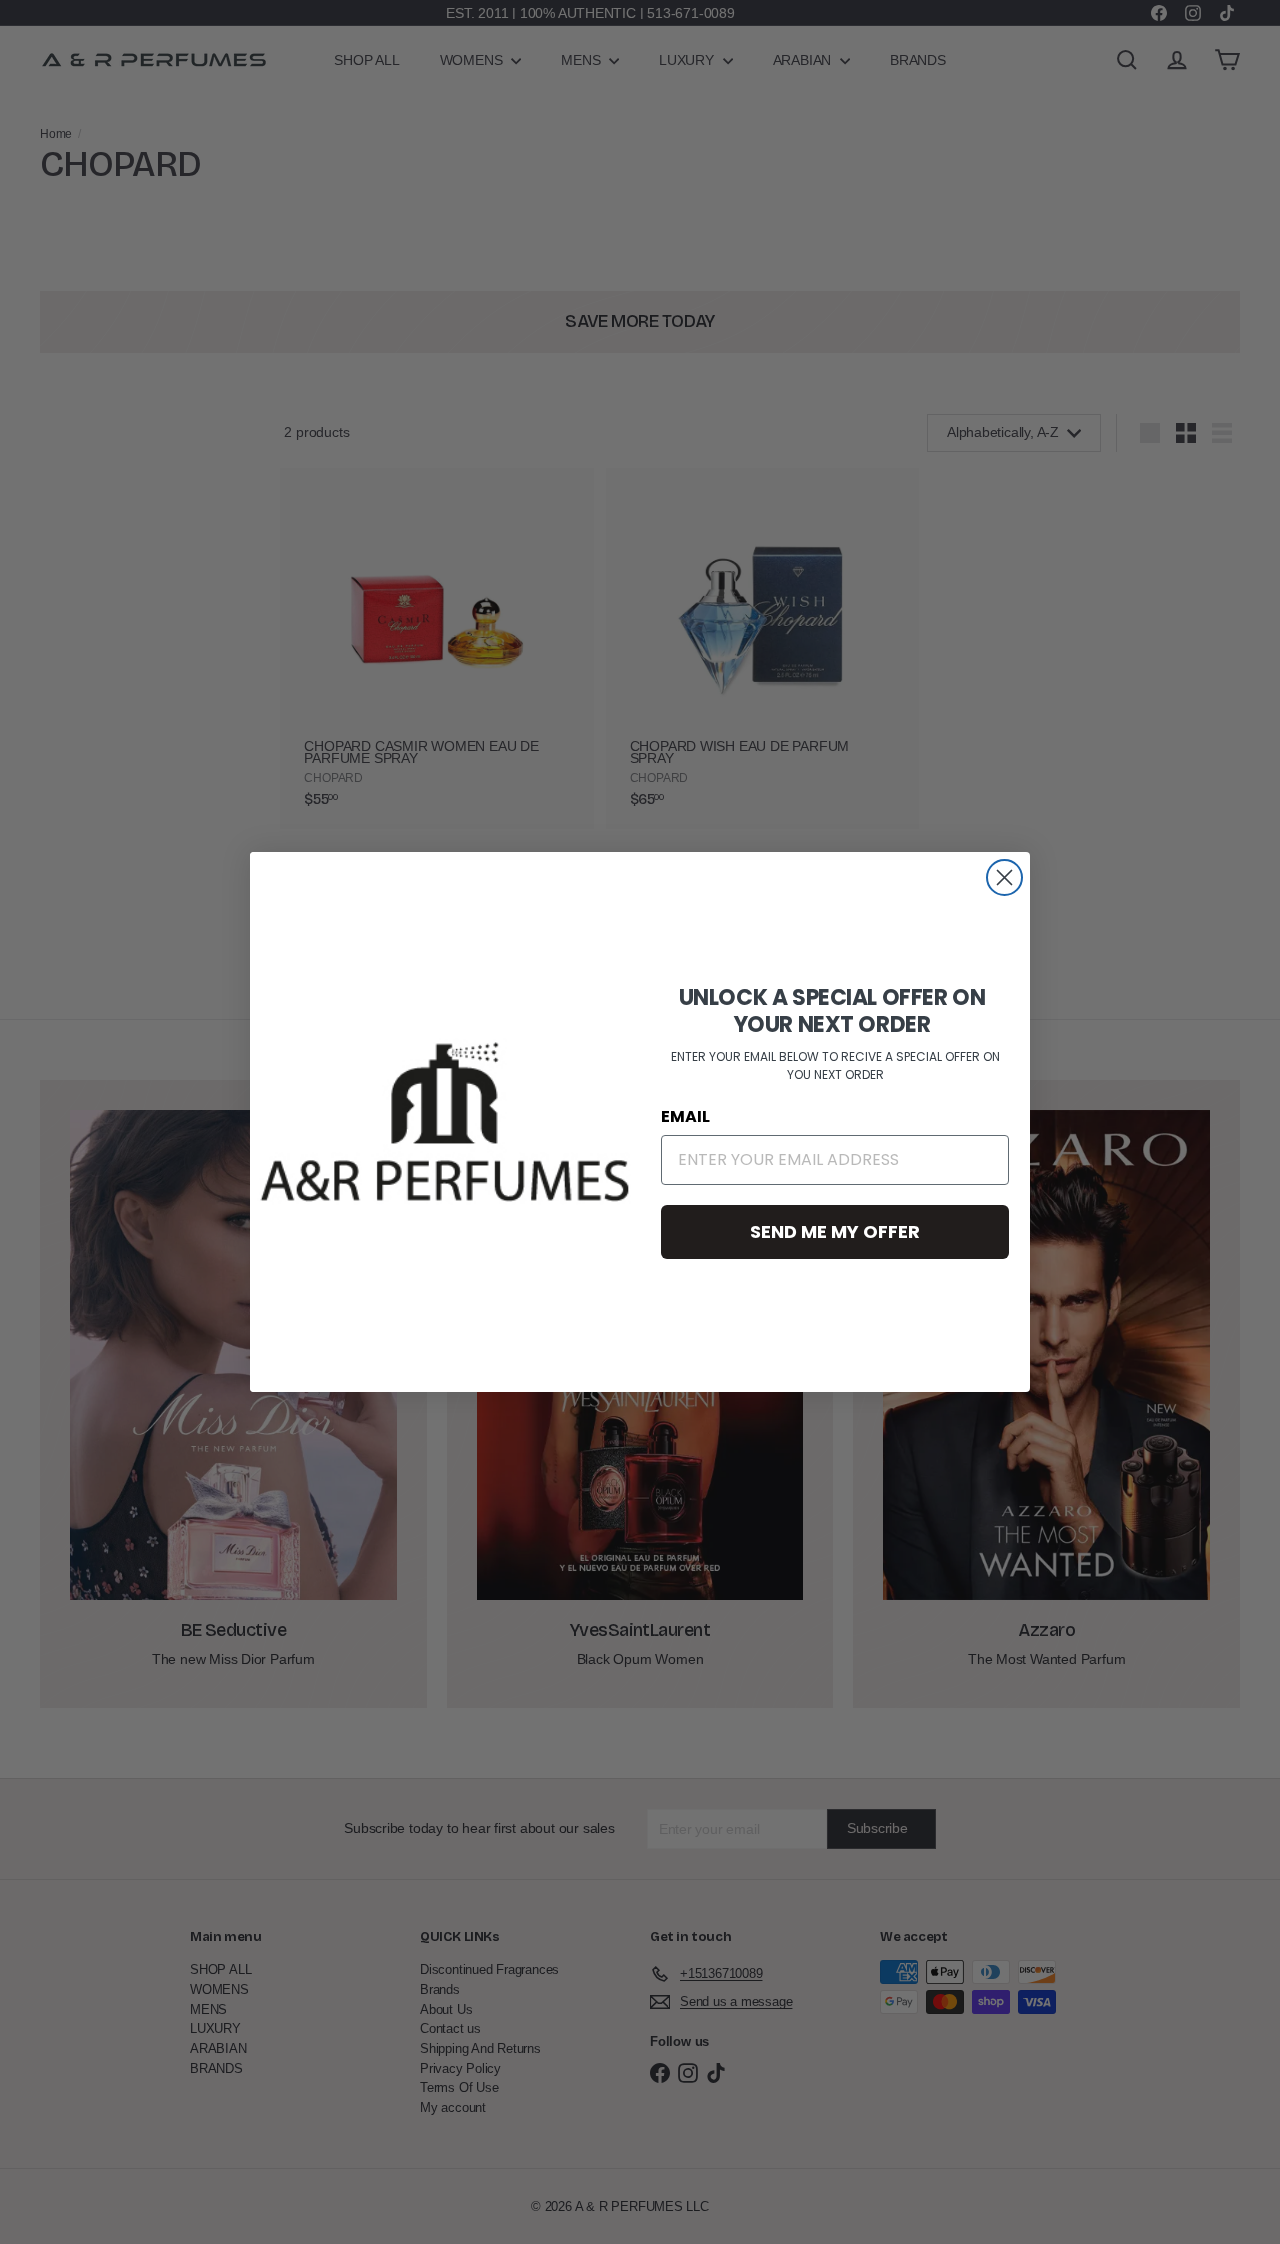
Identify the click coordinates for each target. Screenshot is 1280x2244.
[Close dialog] (1004, 877)
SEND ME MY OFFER (835, 1231)
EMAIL (685, 1116)
